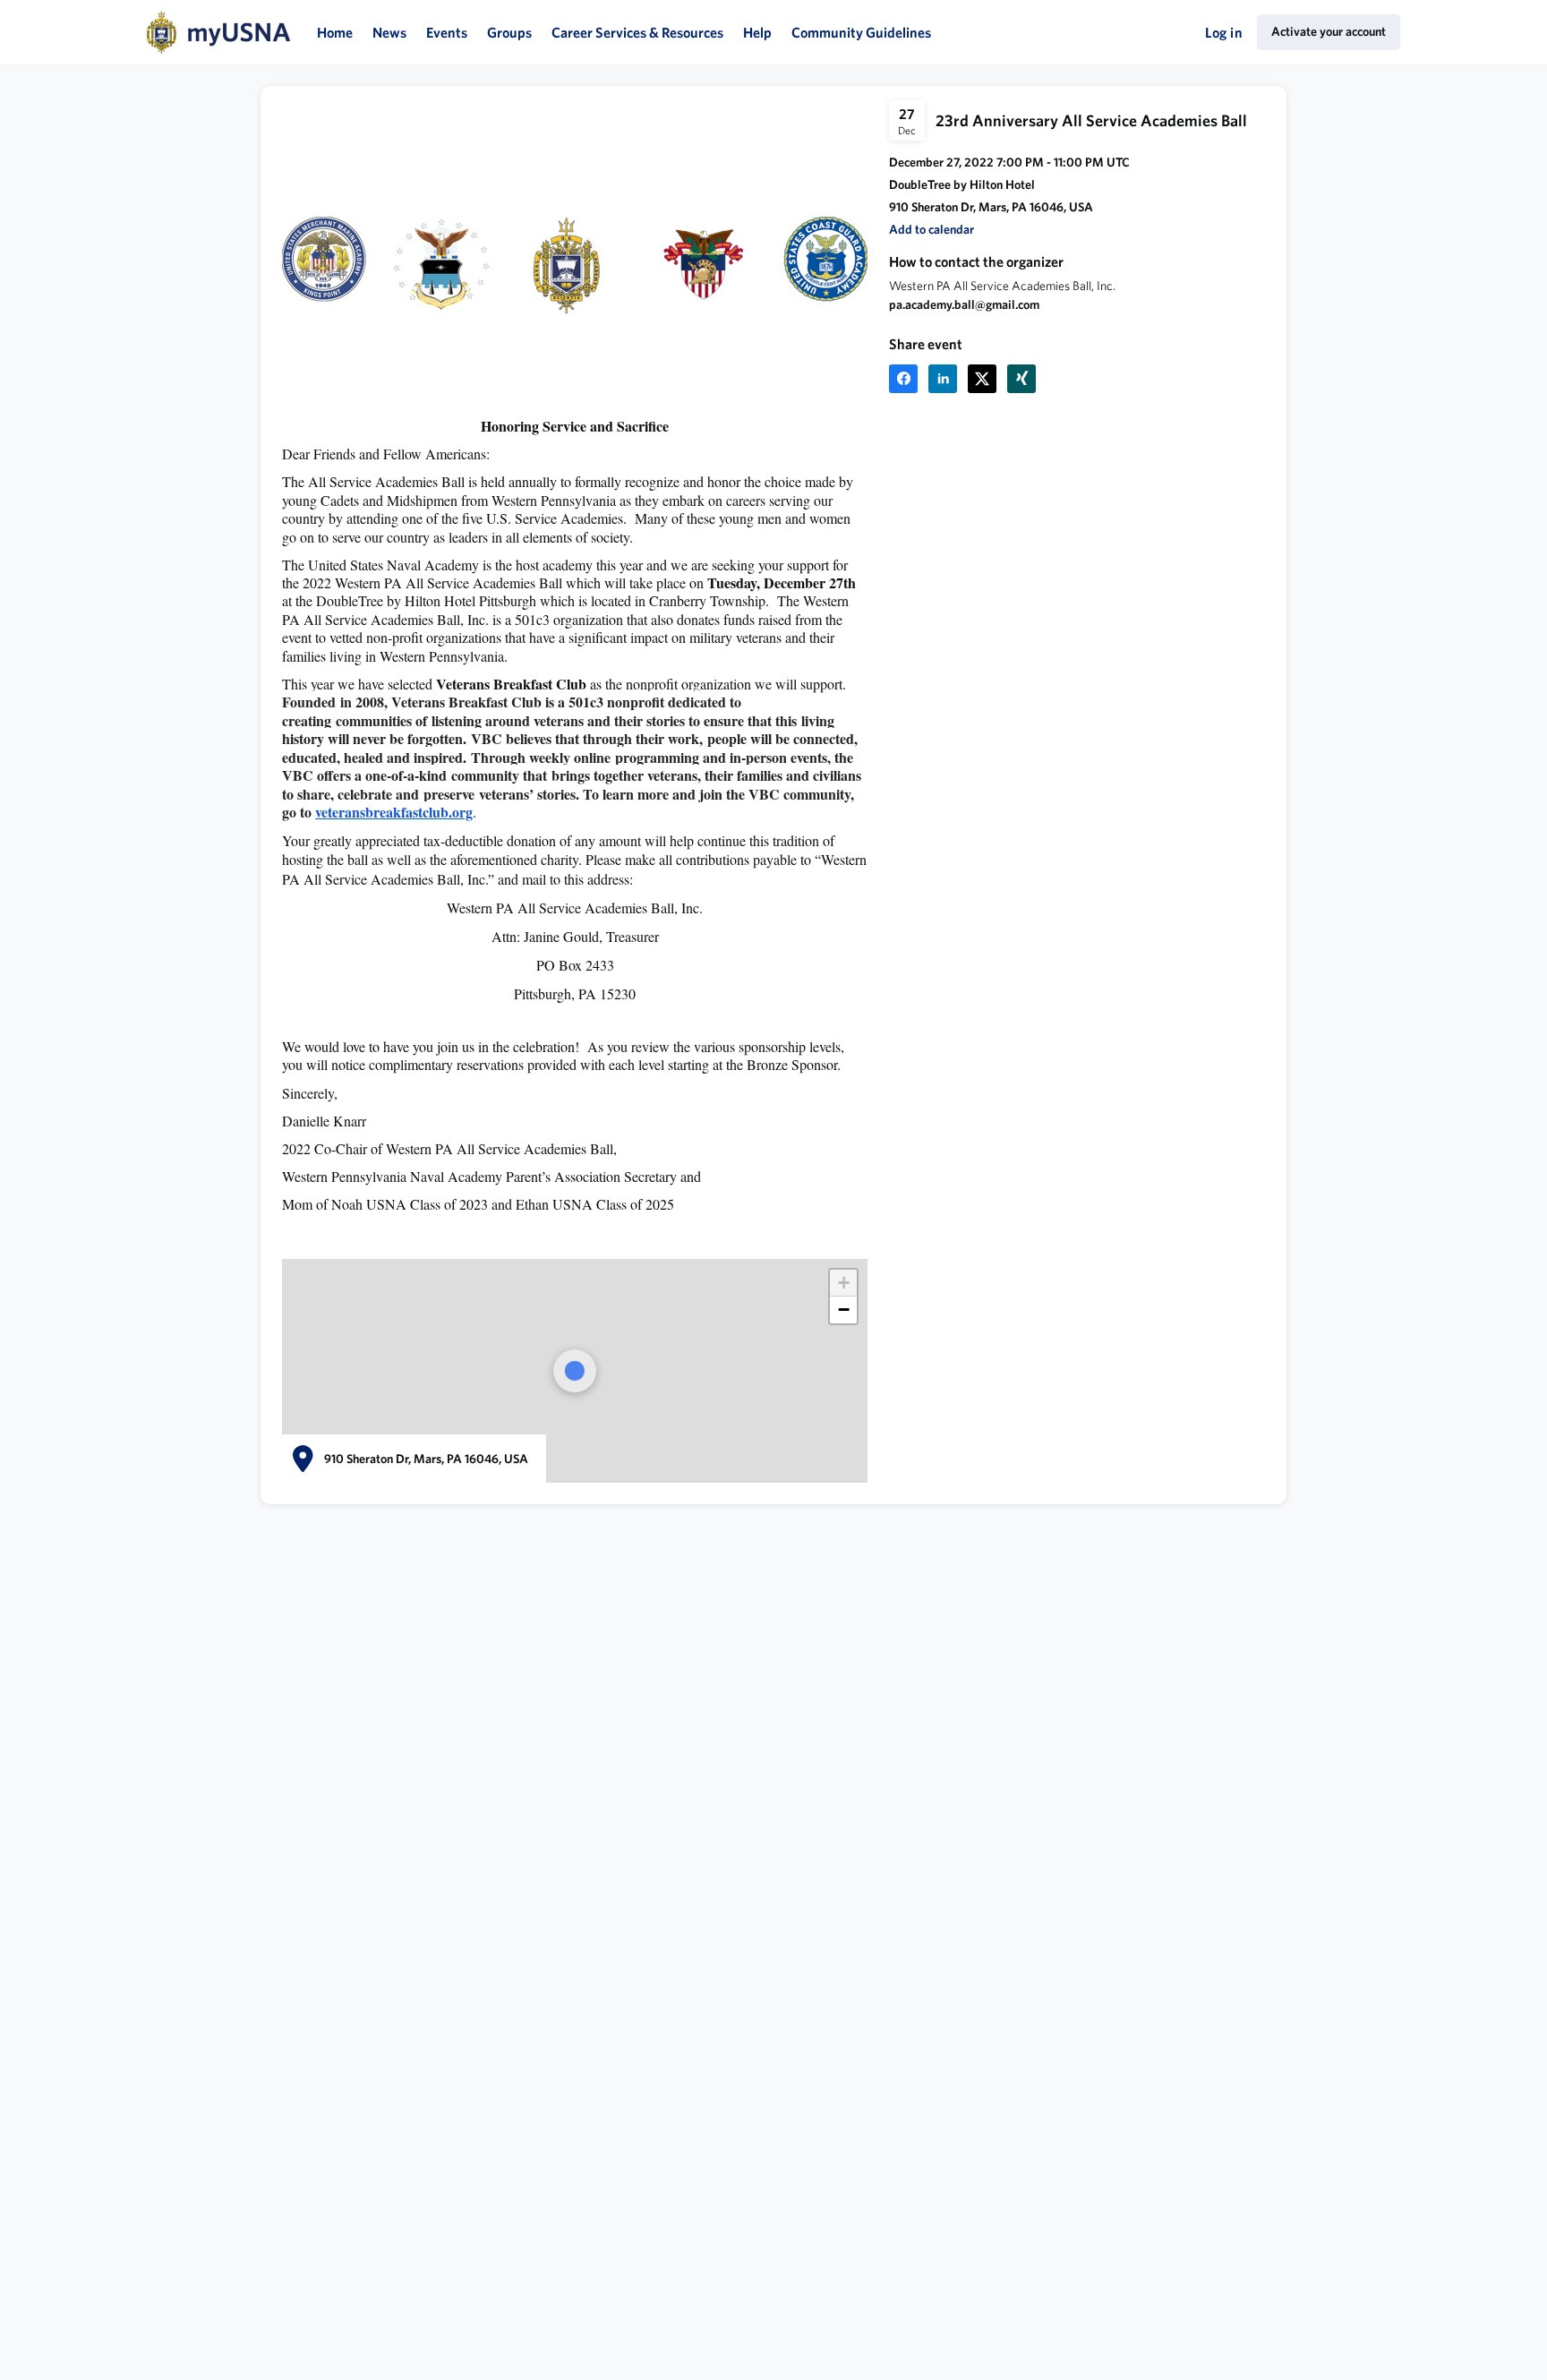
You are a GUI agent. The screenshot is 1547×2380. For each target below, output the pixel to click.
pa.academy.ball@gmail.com (964, 304)
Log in (1224, 32)
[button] (932, 230)
